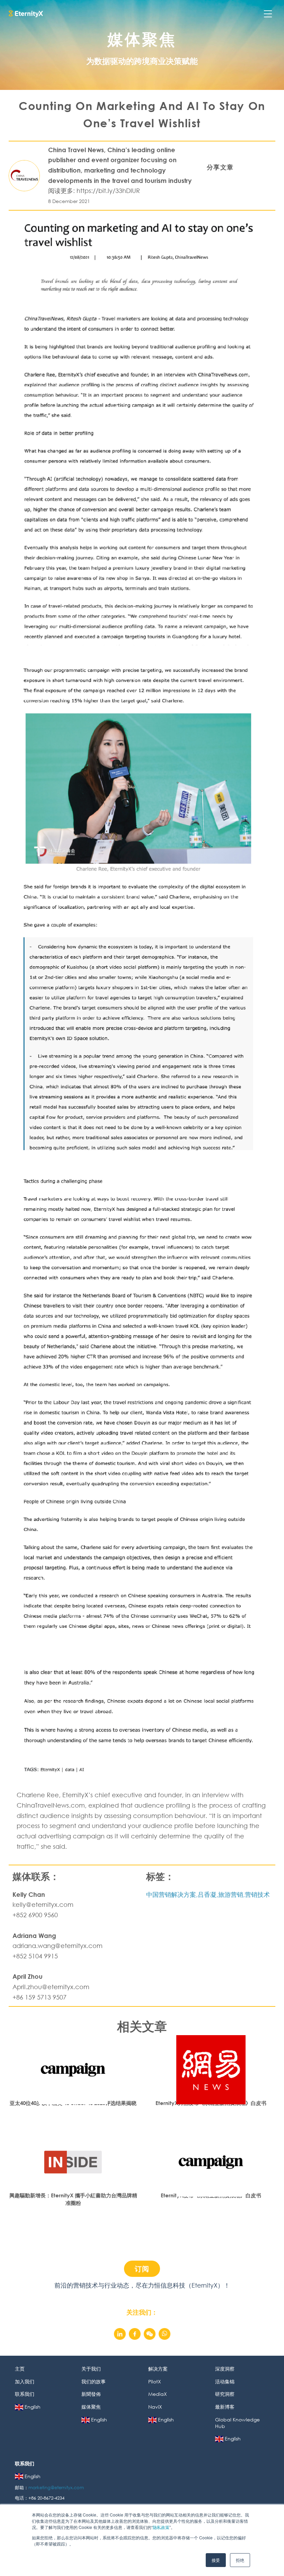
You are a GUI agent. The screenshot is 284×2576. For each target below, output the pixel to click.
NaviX (155, 2407)
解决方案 (158, 2369)
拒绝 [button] (240, 2560)
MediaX (158, 2394)
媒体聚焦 (91, 2407)
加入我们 (25, 2381)
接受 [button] (216, 2560)
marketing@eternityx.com (57, 2488)
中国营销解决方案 (171, 1894)
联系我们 (25, 2394)
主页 (20, 2369)
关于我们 (91, 2369)
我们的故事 (94, 2381)
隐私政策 (161, 2527)
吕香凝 (207, 1894)
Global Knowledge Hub (237, 2423)
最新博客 (225, 2407)
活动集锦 (225, 2381)
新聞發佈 (91, 2394)
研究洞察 (225, 2394)
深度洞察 (225, 2369)
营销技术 (257, 1894)
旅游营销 (231, 1894)
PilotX (155, 2381)
